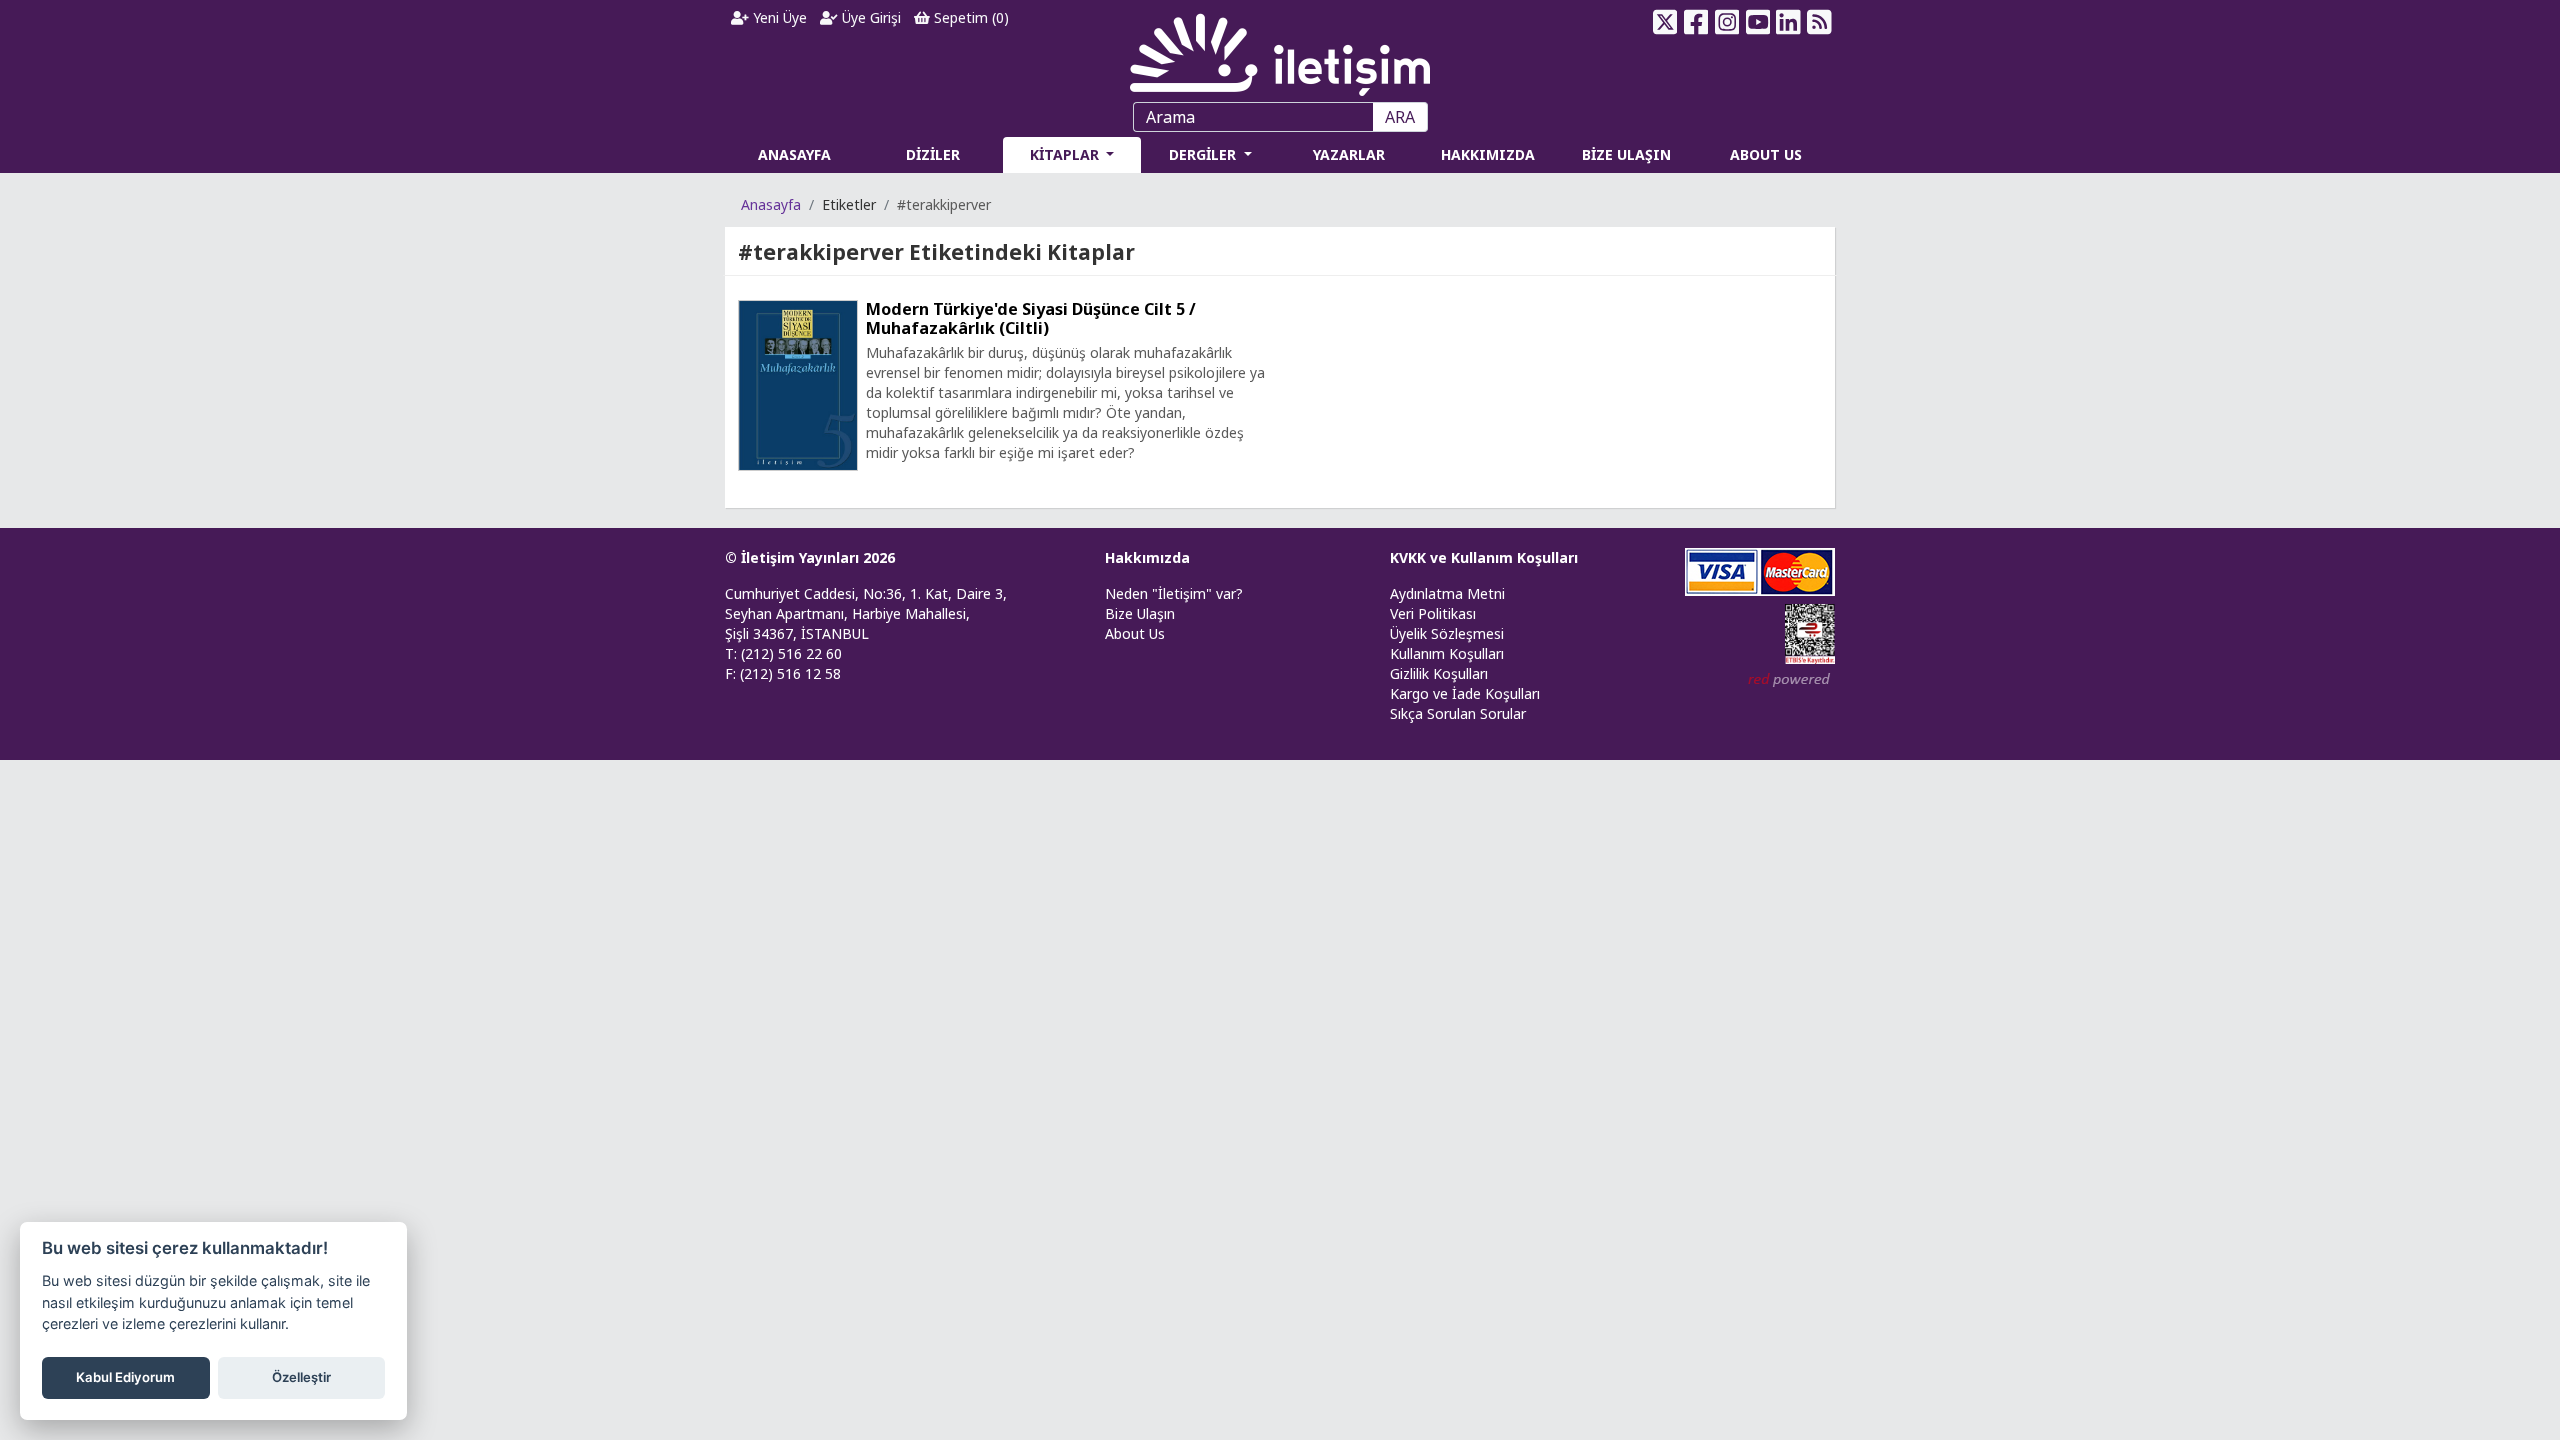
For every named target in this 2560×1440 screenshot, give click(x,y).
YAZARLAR (1349, 154)
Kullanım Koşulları (1447, 653)
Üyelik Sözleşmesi (1447, 633)
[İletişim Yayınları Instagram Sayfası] (1727, 22)
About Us (1135, 633)
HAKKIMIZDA (1488, 154)
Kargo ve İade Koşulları (1465, 693)
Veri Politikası (1433, 613)
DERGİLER (1204, 154)
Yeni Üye (778, 17)
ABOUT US (1766, 154)
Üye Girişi (869, 17)
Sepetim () (969, 17)
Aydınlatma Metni (1447, 593)
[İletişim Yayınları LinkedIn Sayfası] (1788, 22)
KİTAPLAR (1066, 154)
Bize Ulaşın (1140, 613)
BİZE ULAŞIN (1626, 154)
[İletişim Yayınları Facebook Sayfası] (1696, 22)
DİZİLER (933, 154)
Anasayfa (771, 204)
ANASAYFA (794, 154)
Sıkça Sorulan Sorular (1458, 713)
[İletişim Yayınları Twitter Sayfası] (1665, 22)
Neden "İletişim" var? (1174, 593)
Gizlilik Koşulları (1439, 673)
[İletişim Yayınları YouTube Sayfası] (1757, 22)
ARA (1400, 117)
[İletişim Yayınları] (1280, 49)
